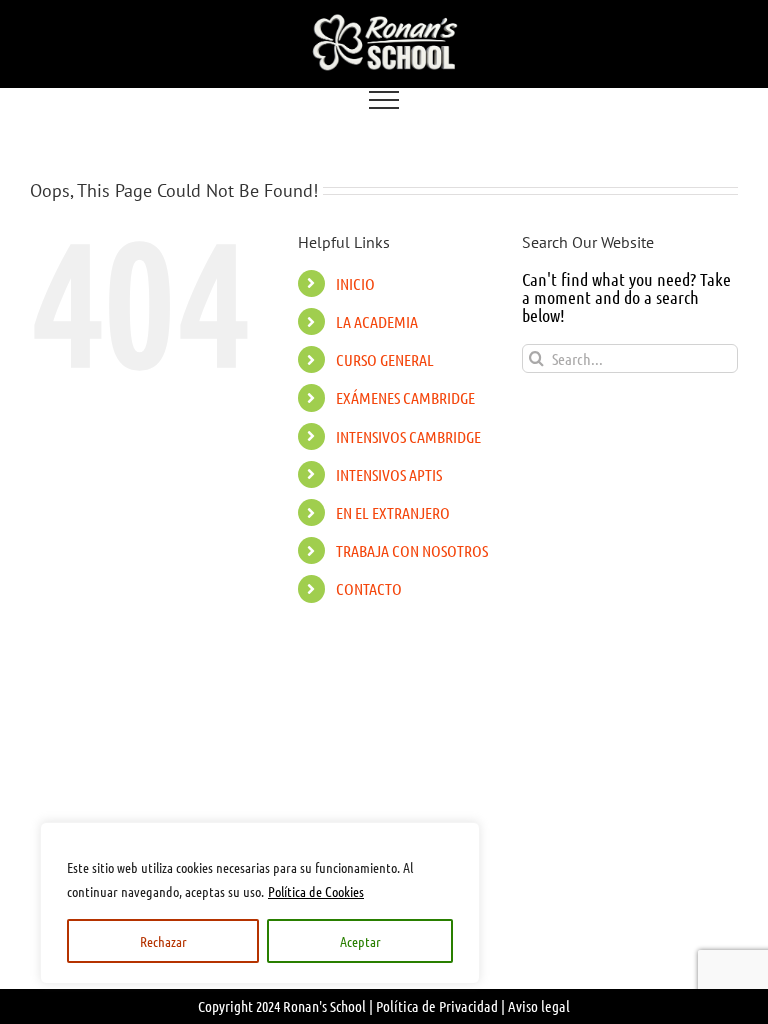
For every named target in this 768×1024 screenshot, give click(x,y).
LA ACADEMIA (377, 321)
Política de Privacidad (437, 1006)
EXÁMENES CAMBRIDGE (405, 397)
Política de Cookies (316, 891)
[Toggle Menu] (384, 100)
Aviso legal (539, 1006)
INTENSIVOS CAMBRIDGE (408, 436)
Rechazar (163, 941)
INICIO (355, 283)
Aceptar (360, 941)
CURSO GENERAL (385, 359)
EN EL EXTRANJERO (393, 512)
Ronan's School (324, 1006)
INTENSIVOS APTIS (389, 474)
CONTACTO (369, 588)
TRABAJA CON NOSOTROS (412, 550)
